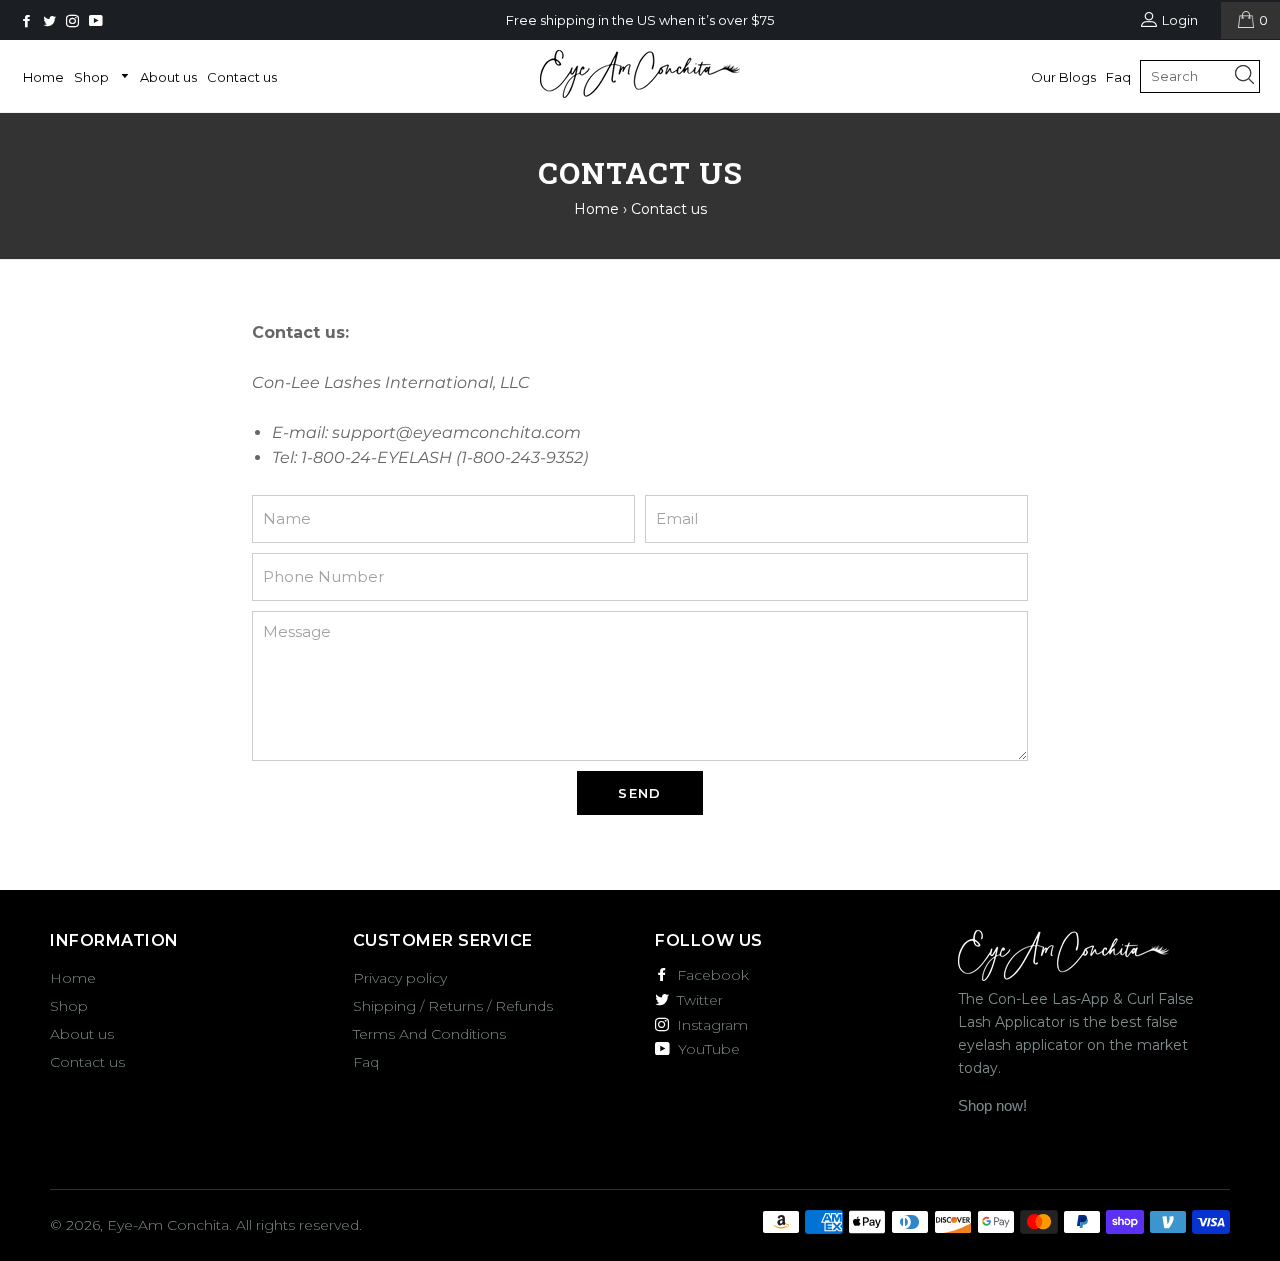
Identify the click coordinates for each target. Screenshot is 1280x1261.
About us (168, 77)
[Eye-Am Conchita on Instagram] (74, 21)
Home (43, 77)
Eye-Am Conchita (168, 1225)
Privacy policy (400, 978)
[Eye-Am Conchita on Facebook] (28, 21)
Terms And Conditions (429, 1034)
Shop (93, 77)
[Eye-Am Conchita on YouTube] (98, 21)
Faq (1118, 77)
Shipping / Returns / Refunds (453, 1006)
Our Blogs (1063, 77)
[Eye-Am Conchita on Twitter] (51, 21)
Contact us (242, 77)
